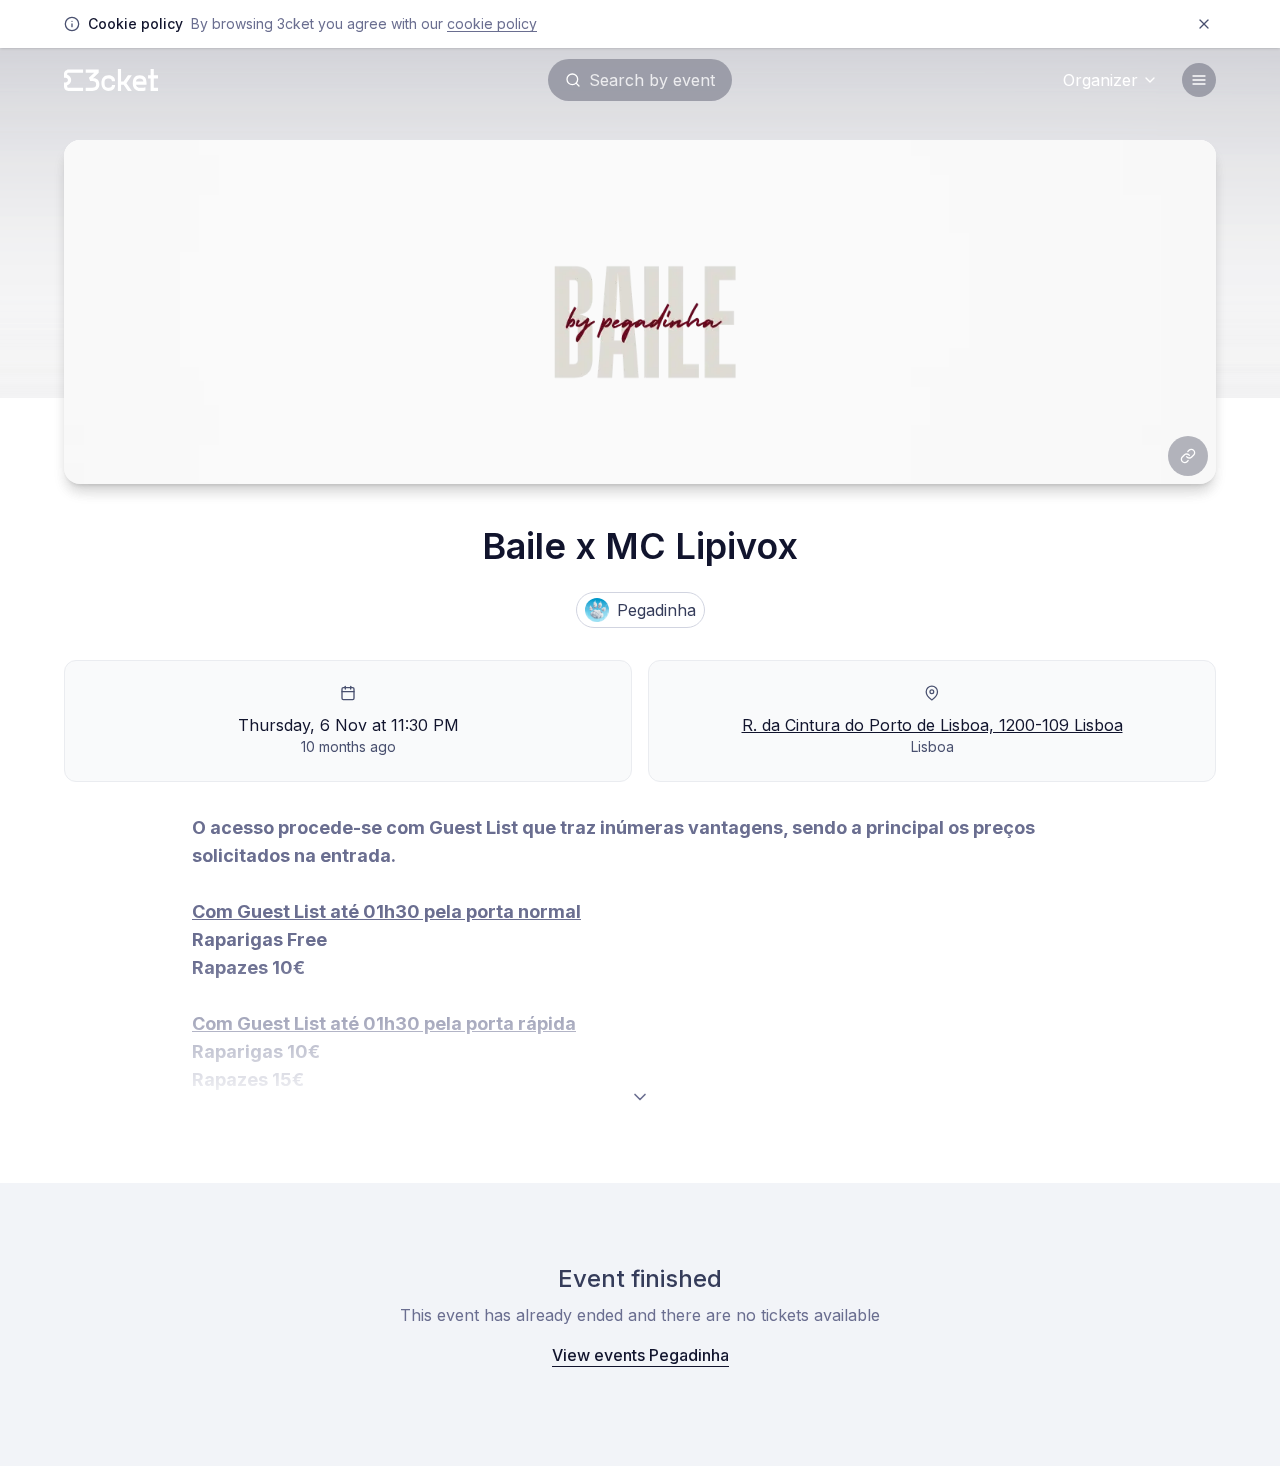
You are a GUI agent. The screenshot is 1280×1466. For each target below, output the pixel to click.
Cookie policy (492, 23)
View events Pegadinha (640, 1355)
